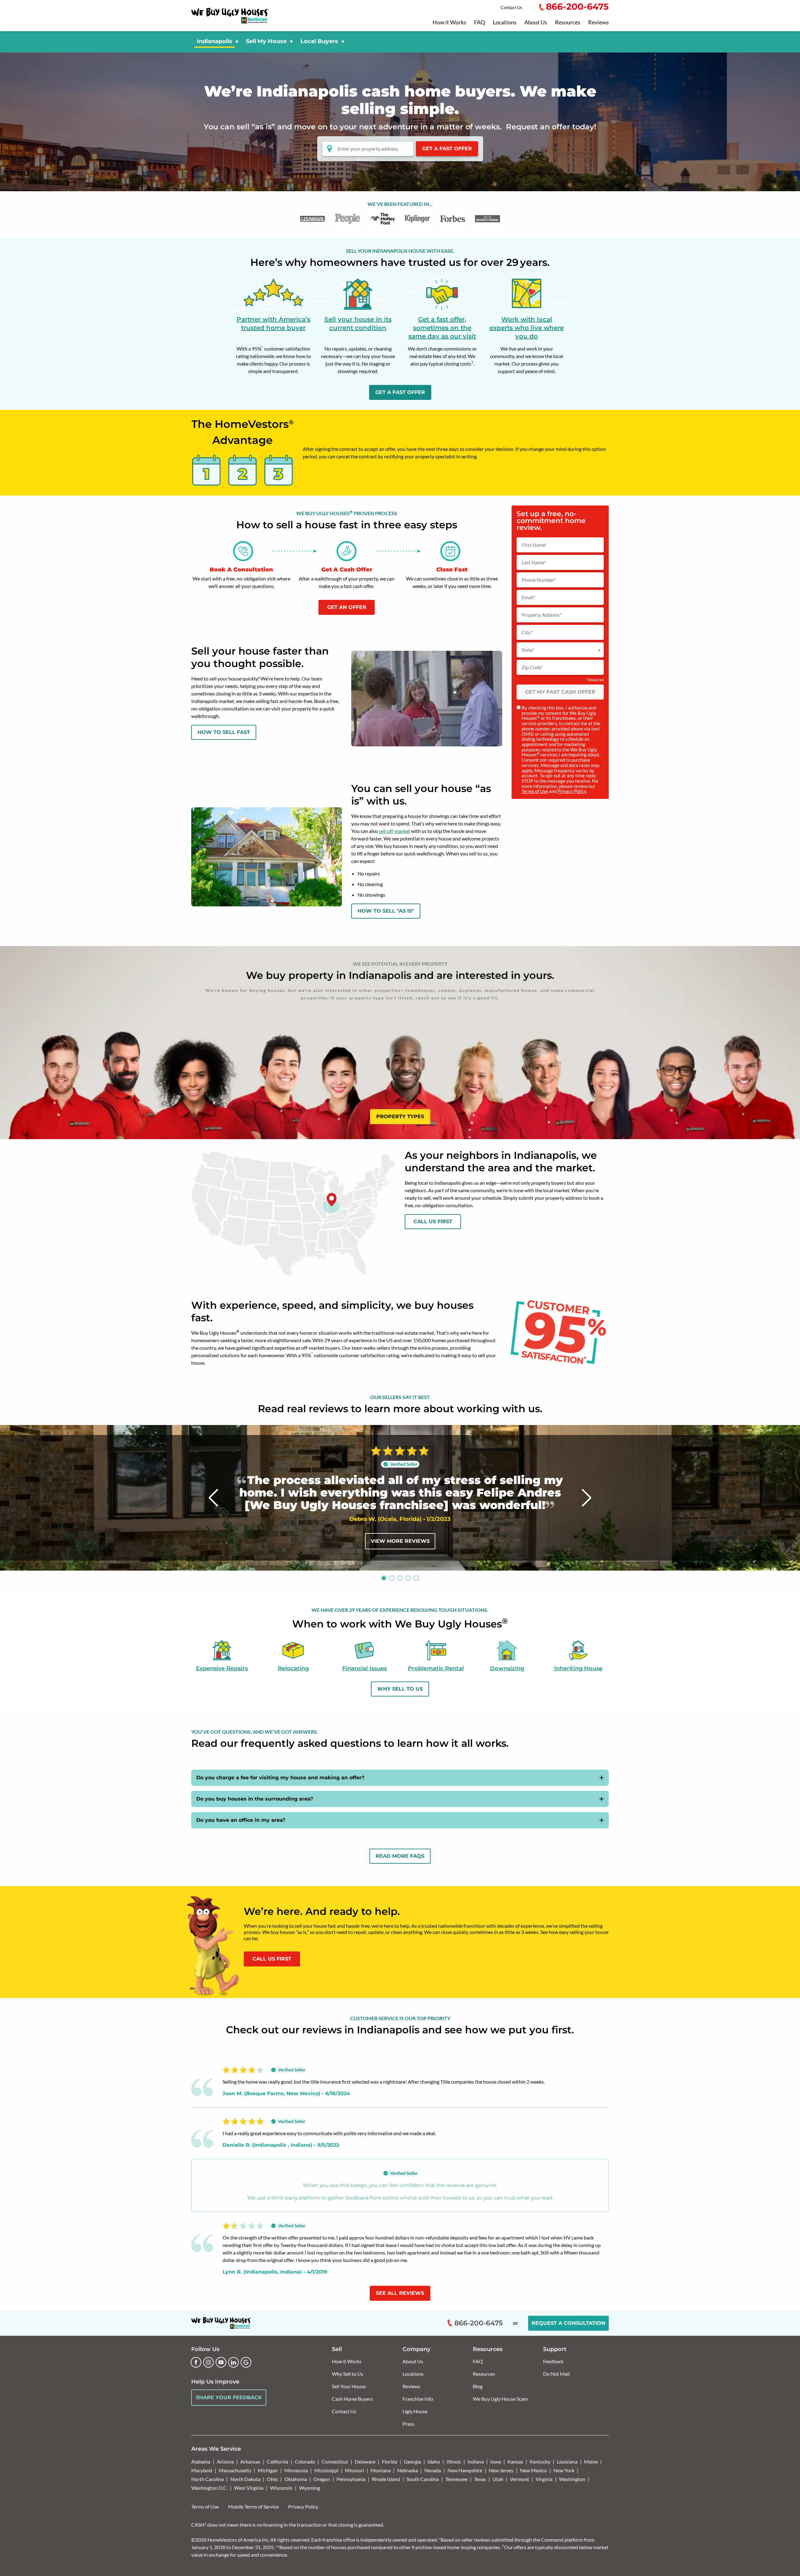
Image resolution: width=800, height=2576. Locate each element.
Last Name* (534, 562)
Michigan (268, 2470)
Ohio (272, 2479)
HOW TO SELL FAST (224, 732)
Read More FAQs (400, 1856)
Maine (591, 2461)
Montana (381, 2470)
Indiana (476, 2461)
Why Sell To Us (400, 1689)
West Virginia (249, 2488)
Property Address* (542, 615)
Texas (480, 2479)
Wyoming (310, 2488)
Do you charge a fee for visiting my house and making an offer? (280, 1778)
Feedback (553, 2361)
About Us (536, 22)
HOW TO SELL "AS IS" (386, 911)
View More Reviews (400, 1541)
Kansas (515, 2461)
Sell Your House (349, 2386)
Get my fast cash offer (560, 692)
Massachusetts (235, 2470)
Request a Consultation (568, 2323)
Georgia (412, 2461)
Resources (568, 22)
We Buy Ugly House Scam (500, 2399)
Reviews (598, 22)
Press (408, 2424)
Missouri (355, 2470)
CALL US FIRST (272, 1959)
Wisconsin (281, 2488)
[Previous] (214, 1498)
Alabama (201, 2461)
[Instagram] (208, 2362)
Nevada (433, 2470)
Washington (572, 2479)
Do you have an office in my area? (241, 1820)
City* (527, 632)
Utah (498, 2479)
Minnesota (296, 2470)
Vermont (520, 2479)
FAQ (480, 22)
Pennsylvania (351, 2479)
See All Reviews (400, 2293)
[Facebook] (196, 2362)
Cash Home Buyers (352, 2399)
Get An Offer (347, 607)
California (277, 2461)
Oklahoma (296, 2479)
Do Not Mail (556, 2374)
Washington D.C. (209, 2488)
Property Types (400, 1116)
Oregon (322, 2479)
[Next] (587, 1498)
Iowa (496, 2461)
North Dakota (245, 2479)
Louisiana (567, 2461)
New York (564, 2470)
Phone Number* (539, 580)
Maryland (202, 2470)
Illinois (454, 2461)
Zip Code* (532, 667)
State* (528, 650)
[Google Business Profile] (246, 2362)
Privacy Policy (572, 791)
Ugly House (415, 2411)
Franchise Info (418, 2399)
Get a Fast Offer (447, 149)
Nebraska (407, 2470)
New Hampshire (465, 2470)
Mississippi (326, 2470)
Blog (478, 2386)
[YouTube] (221, 2362)
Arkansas (250, 2461)
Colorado (305, 2461)
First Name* (534, 545)
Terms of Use (535, 791)
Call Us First (433, 1221)
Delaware (365, 2461)
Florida (390, 2461)
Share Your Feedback (229, 2397)
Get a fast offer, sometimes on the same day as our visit (442, 328)
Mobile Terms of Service (253, 2506)
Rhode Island (386, 2479)
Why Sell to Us (347, 2374)
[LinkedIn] (233, 2362)
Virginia (544, 2479)
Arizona (225, 2461)
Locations (505, 22)
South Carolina (423, 2479)
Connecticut (335, 2461)
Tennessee (456, 2479)
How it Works (449, 22)
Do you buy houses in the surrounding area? (255, 1799)
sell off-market (394, 831)
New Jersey (501, 2470)
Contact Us (511, 7)
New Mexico (533, 2470)
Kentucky (540, 2461)
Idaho (434, 2461)
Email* (528, 597)
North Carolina (207, 2479)
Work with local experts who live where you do (527, 328)
